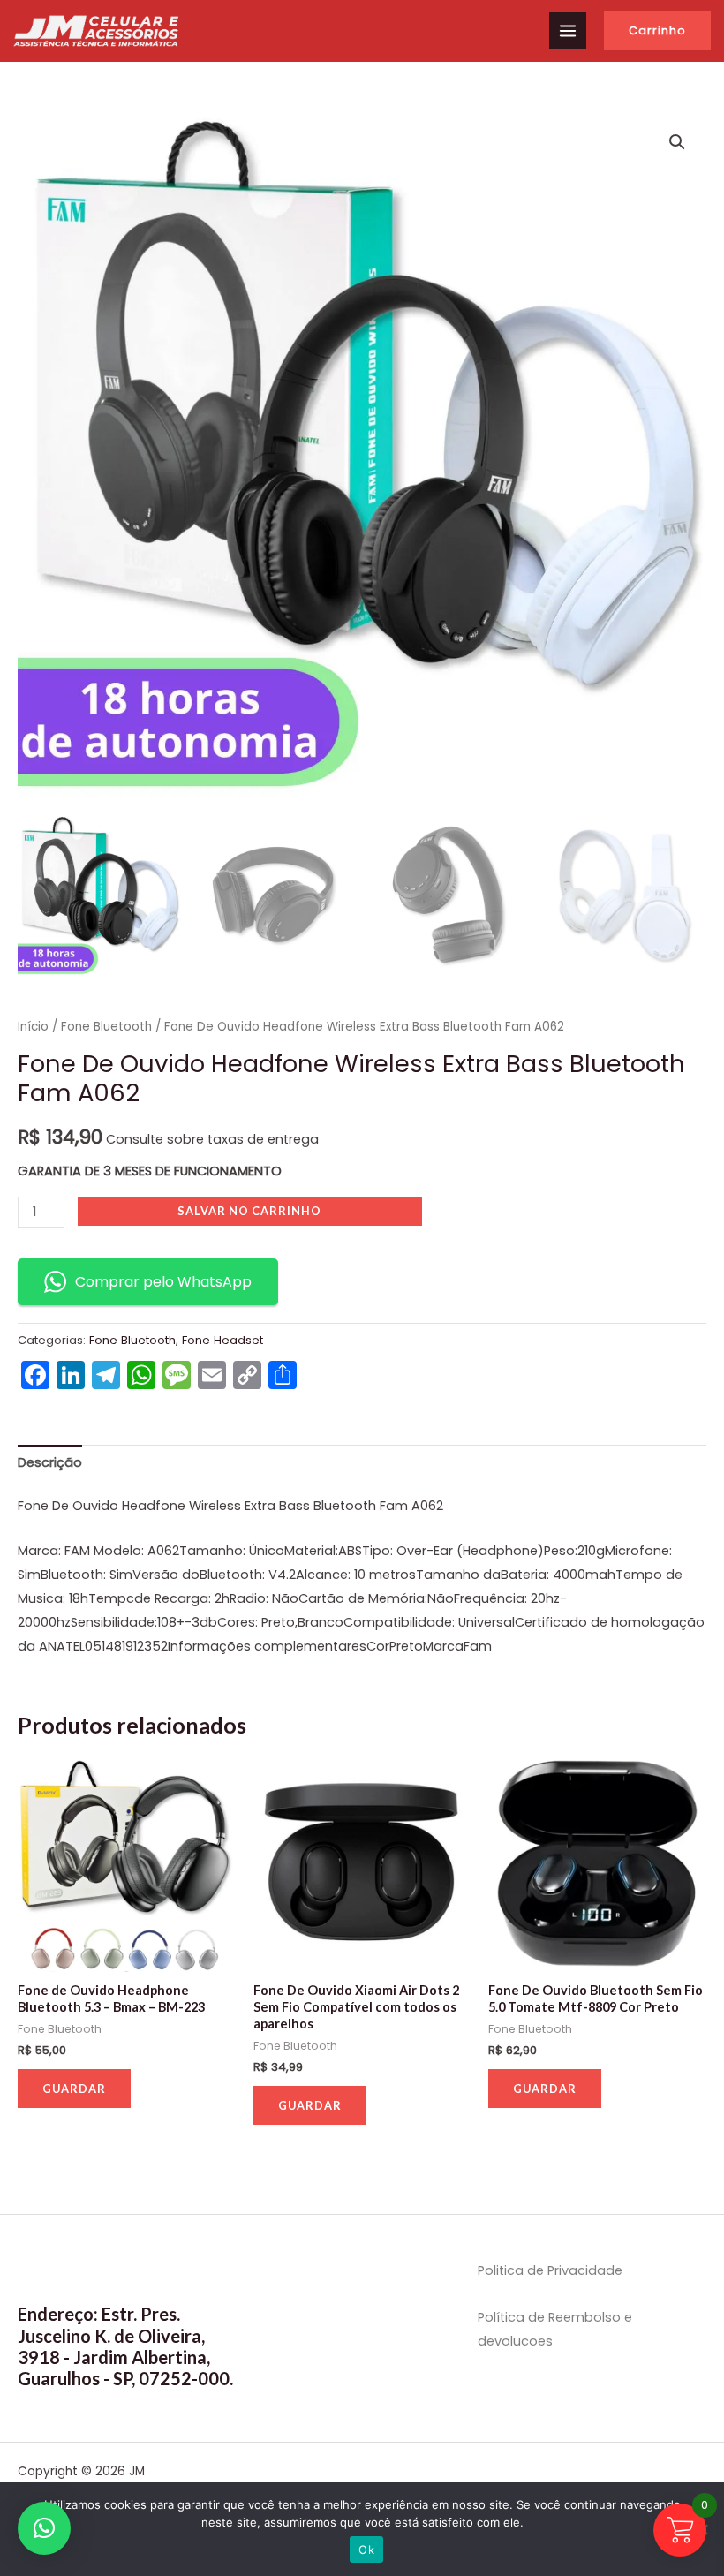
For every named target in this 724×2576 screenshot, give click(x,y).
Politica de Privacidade (550, 2270)
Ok (366, 2550)
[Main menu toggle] (568, 31)
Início (33, 1027)
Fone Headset (222, 1340)
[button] (657, 31)
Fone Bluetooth (106, 1027)
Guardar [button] (74, 2089)
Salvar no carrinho (249, 1211)
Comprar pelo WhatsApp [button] (163, 1282)
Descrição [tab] (50, 1462)
